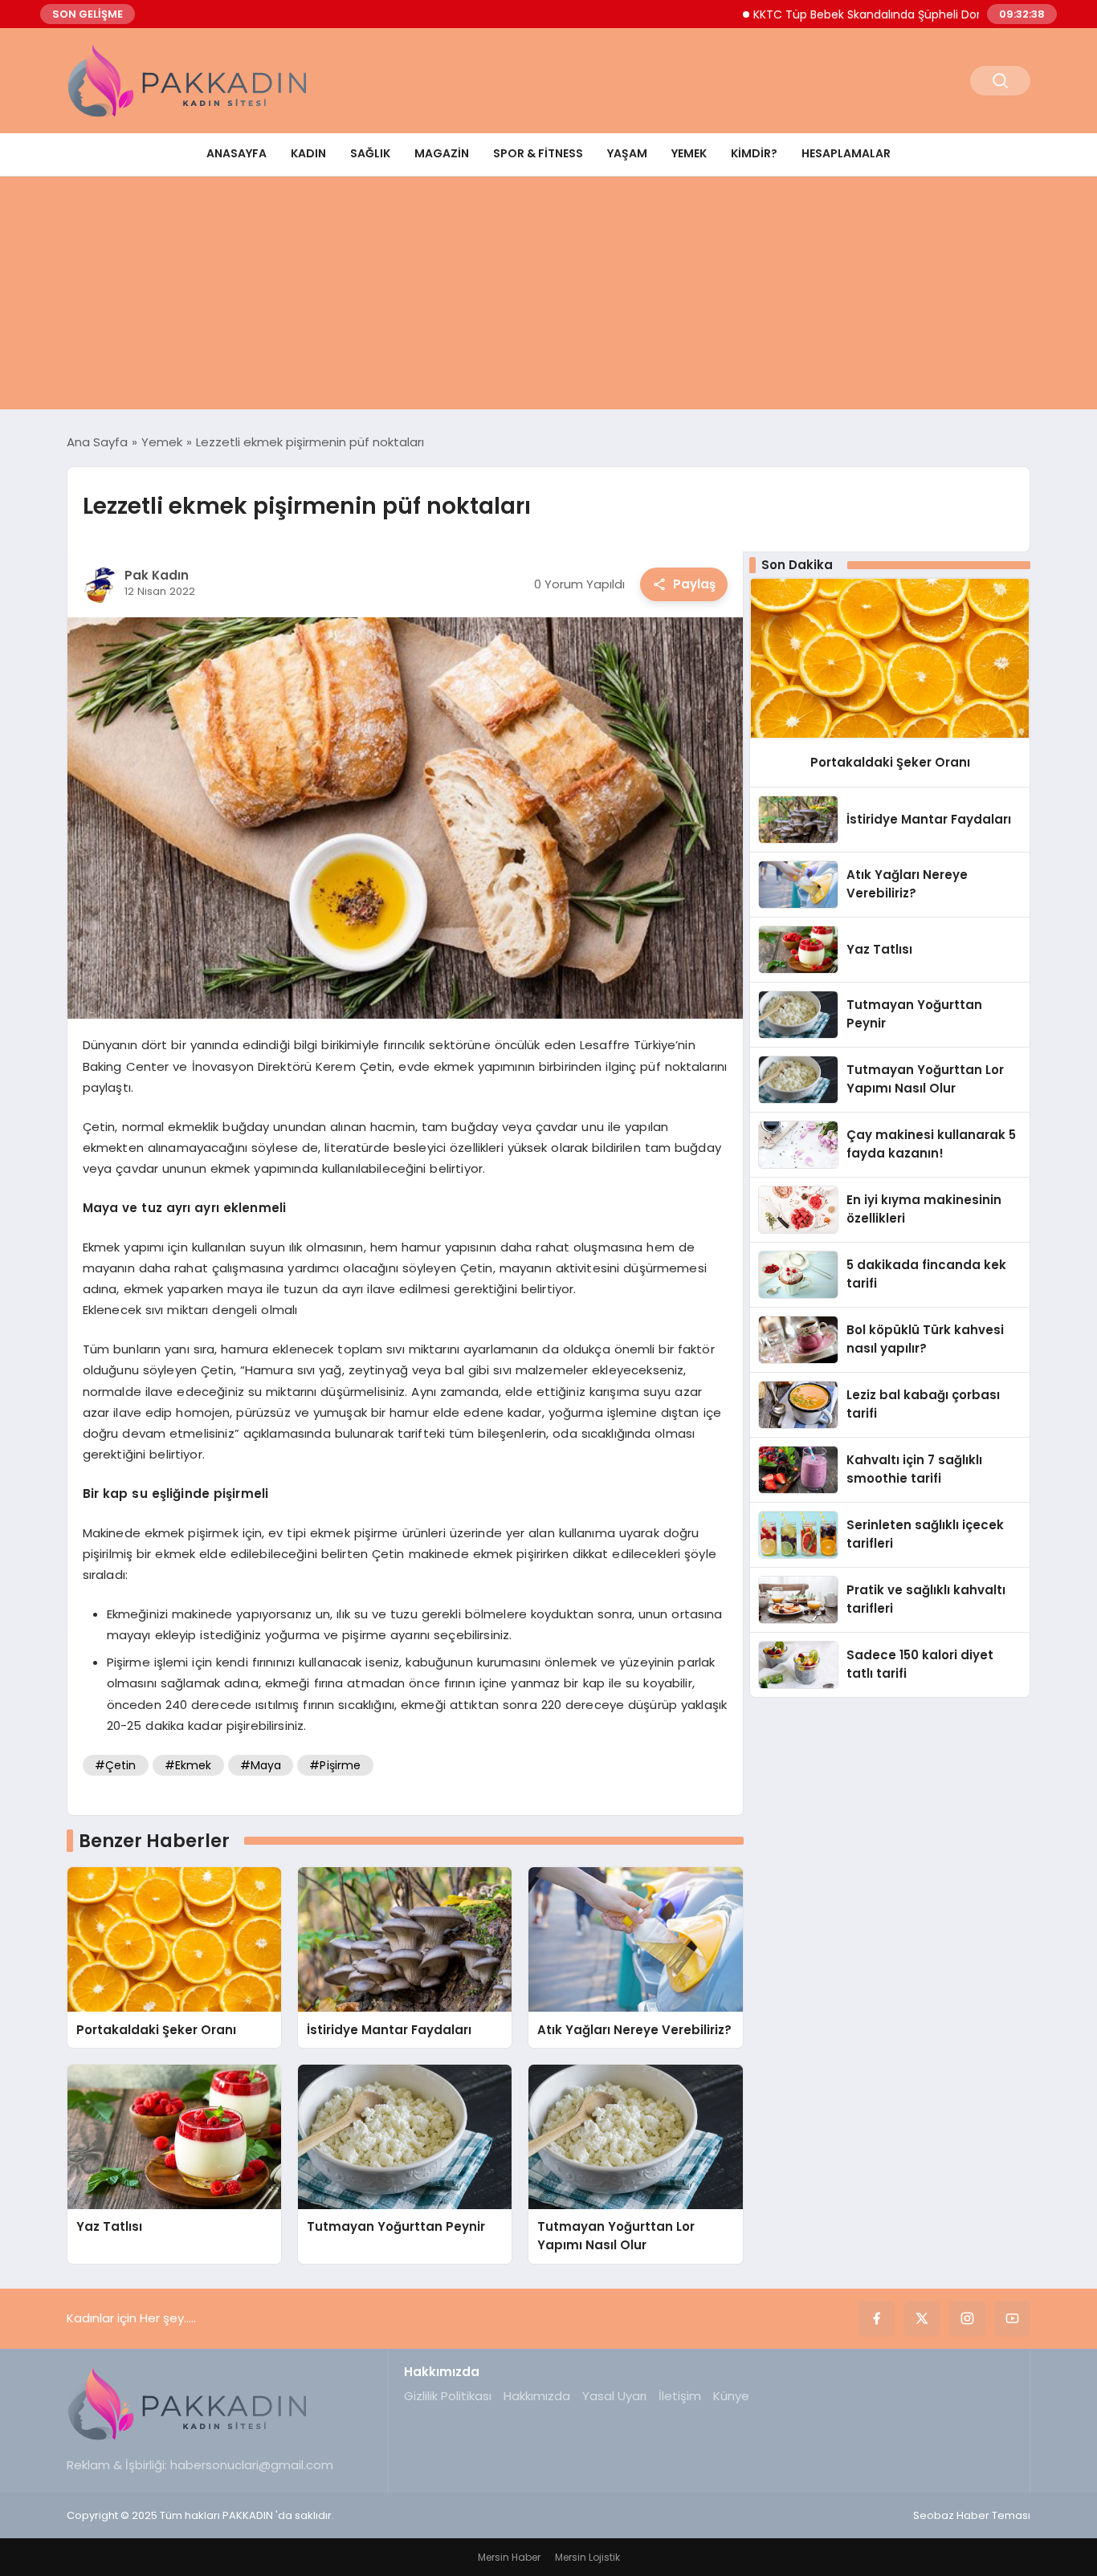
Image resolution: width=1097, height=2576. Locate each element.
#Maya (261, 1765)
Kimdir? (754, 153)
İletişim (680, 2396)
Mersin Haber (509, 2557)
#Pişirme (335, 1765)
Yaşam (627, 153)
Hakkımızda (537, 2396)
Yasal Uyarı (614, 2396)
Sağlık (370, 153)
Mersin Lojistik (587, 2557)
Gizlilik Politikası (448, 2396)
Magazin (442, 153)
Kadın (308, 153)
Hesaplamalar (846, 153)
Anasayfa (237, 153)
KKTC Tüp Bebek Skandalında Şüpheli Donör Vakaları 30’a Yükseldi (882, 14)
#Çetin (116, 1765)
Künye (731, 2396)
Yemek (689, 153)
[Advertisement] (548, 297)
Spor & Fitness (538, 153)
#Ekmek (188, 1765)
